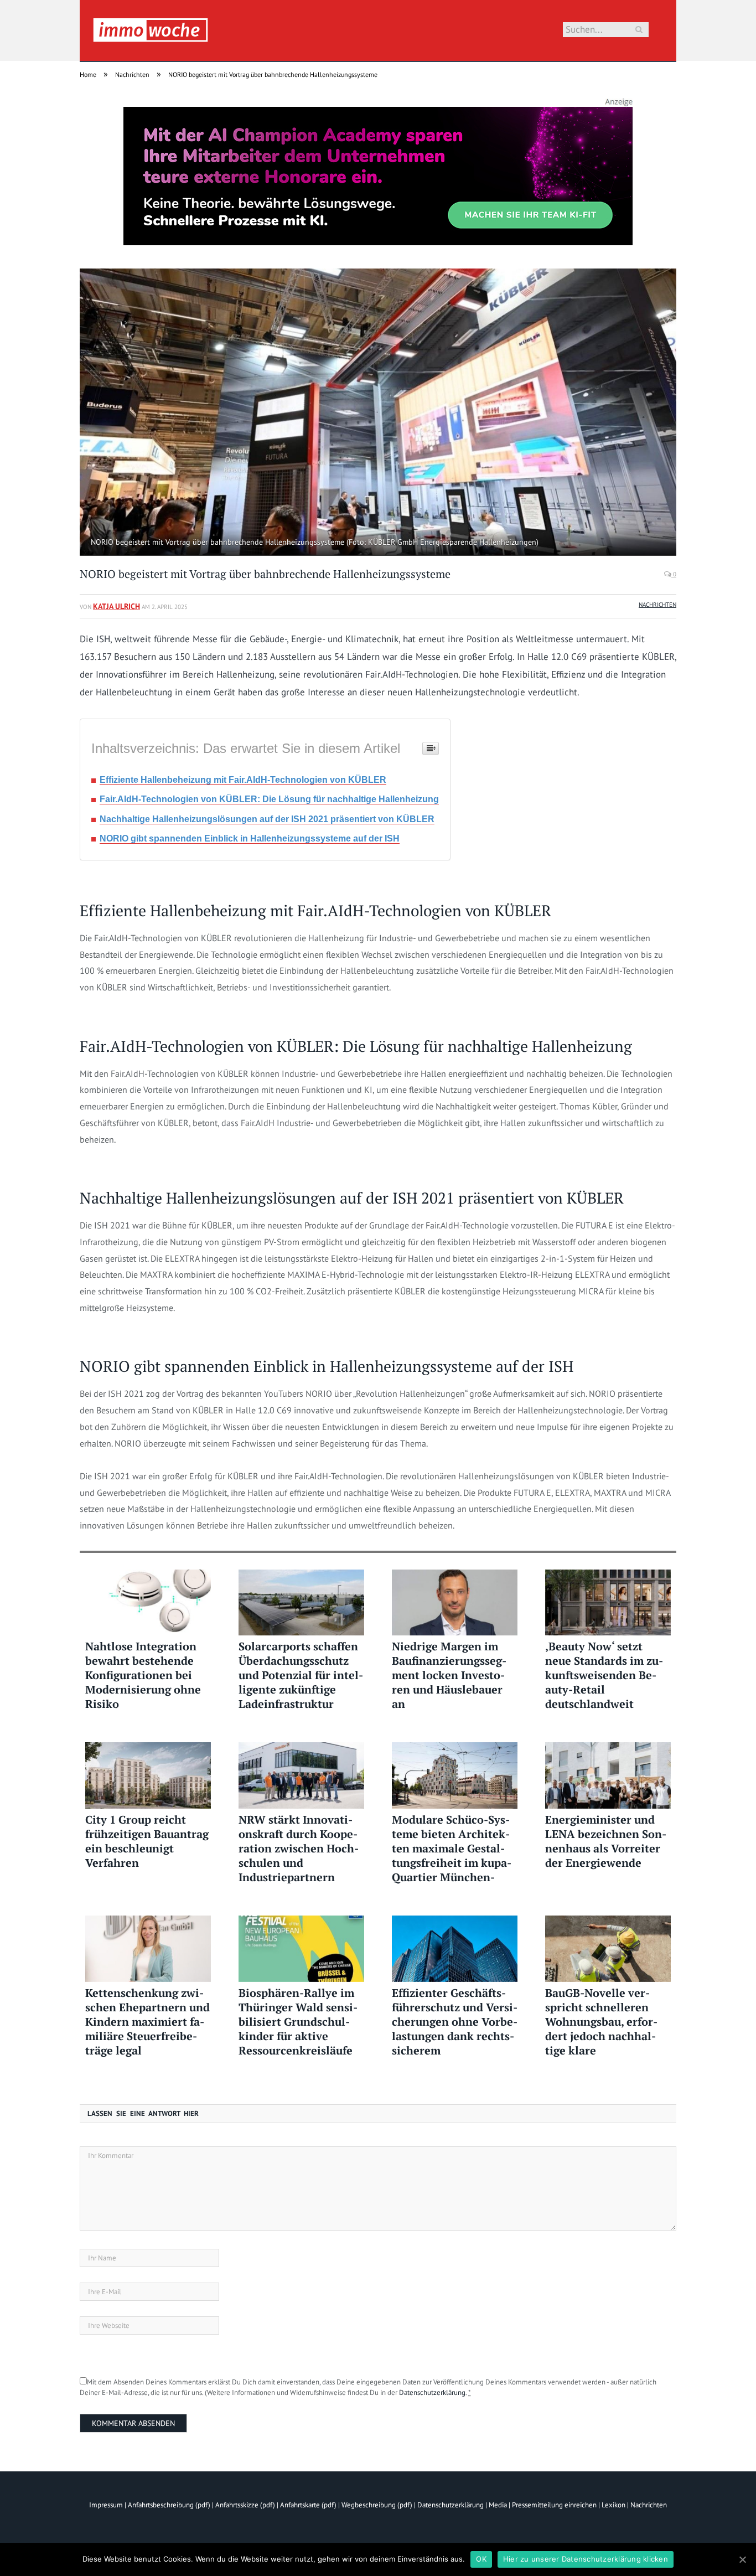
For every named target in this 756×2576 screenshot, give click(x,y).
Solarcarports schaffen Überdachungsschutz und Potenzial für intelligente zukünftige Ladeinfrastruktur (301, 1675)
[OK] (742, 2559)
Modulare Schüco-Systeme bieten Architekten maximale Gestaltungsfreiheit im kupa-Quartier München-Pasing (452, 1849)
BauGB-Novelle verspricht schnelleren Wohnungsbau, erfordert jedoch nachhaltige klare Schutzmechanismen (601, 2022)
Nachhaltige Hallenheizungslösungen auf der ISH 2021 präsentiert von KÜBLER (267, 819)
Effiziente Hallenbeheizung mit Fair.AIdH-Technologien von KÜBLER (243, 780)
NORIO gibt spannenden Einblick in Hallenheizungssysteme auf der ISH (250, 838)
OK (481, 2559)
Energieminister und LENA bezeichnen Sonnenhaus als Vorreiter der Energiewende (606, 1841)
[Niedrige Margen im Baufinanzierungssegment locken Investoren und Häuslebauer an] (455, 1603)
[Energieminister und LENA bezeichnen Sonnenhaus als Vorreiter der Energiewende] (608, 1775)
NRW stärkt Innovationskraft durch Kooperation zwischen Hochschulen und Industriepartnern (299, 1849)
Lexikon (613, 2505)
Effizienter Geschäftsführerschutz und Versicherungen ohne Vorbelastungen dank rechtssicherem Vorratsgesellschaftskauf (455, 2022)
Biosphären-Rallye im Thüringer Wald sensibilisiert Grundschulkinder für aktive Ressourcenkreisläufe (298, 2022)
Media (498, 2505)
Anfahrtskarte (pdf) (308, 2505)
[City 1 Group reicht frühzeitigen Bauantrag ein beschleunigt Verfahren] (148, 1775)
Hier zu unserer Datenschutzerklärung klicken (586, 2559)
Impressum (106, 2505)
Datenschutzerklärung (432, 2392)
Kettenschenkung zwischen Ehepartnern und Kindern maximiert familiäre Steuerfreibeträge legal (147, 2022)
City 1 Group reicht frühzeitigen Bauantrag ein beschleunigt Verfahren (147, 1841)
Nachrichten (657, 605)
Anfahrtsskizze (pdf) (245, 2505)
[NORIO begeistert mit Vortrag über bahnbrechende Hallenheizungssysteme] (378, 414)
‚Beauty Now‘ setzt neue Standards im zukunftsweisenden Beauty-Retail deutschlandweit (604, 1675)
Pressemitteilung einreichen (554, 2505)
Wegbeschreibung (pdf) (377, 2505)
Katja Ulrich (116, 606)
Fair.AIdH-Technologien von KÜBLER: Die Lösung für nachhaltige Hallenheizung (269, 799)
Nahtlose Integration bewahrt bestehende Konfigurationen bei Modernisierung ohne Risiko (143, 1675)
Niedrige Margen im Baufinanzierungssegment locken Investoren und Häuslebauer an (449, 1675)
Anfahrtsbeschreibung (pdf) (169, 2505)
